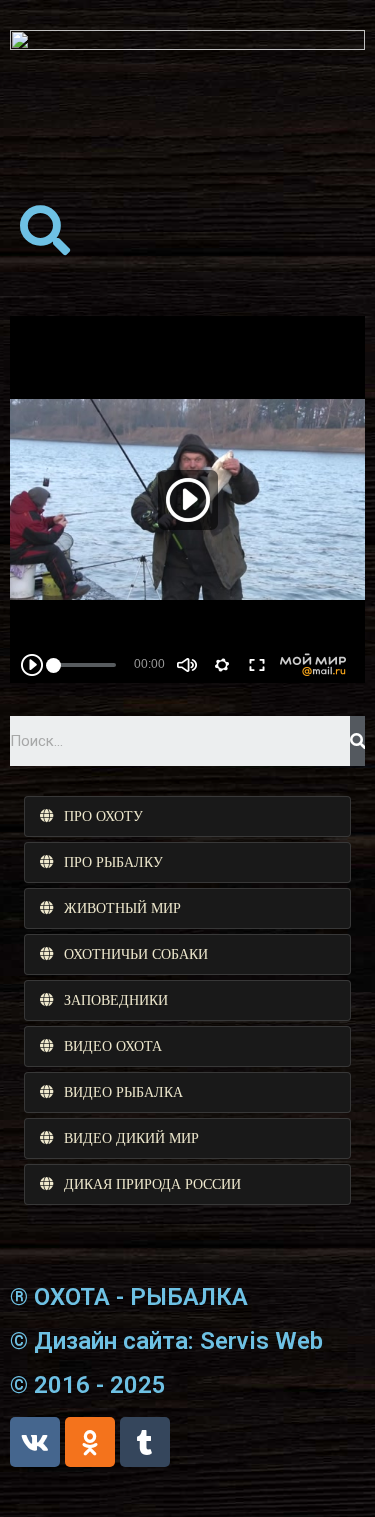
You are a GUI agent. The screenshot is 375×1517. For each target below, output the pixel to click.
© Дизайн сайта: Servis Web (166, 1341)
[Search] (357, 741)
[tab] (187, 816)
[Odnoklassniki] (90, 1442)
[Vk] (35, 1442)
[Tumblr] (145, 1442)
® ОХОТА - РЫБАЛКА (129, 1297)
